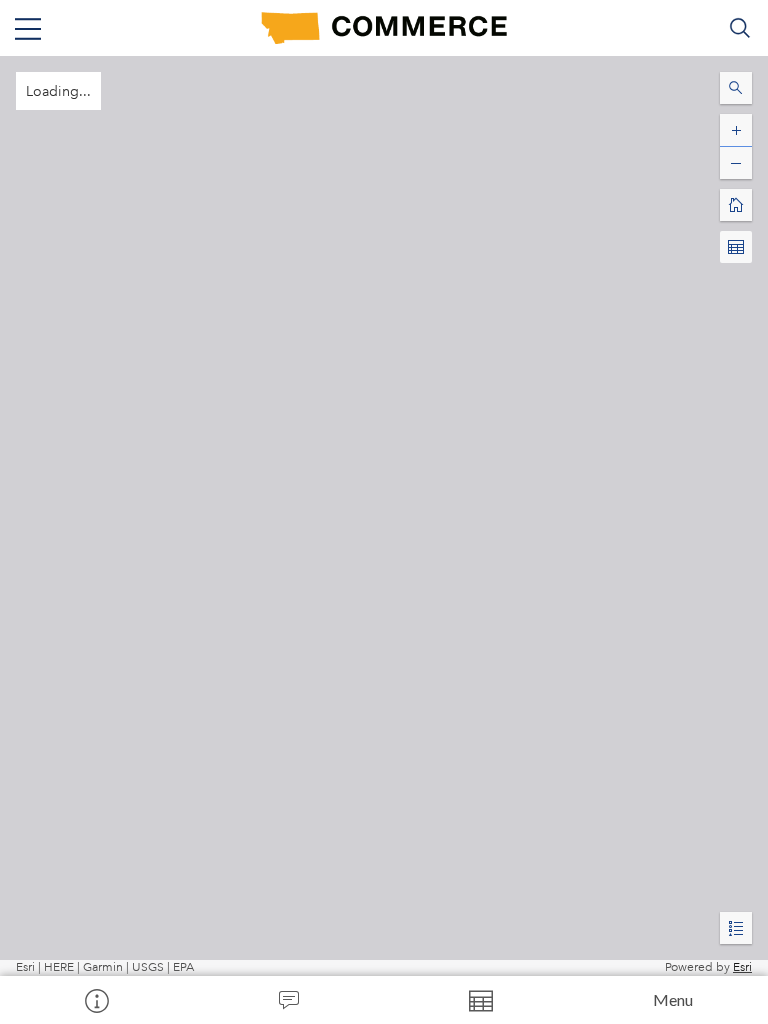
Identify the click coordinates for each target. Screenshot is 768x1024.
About (96, 1000)
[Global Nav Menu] (28, 28)
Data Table (480, 1000)
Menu (673, 999)
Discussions (288, 1000)
